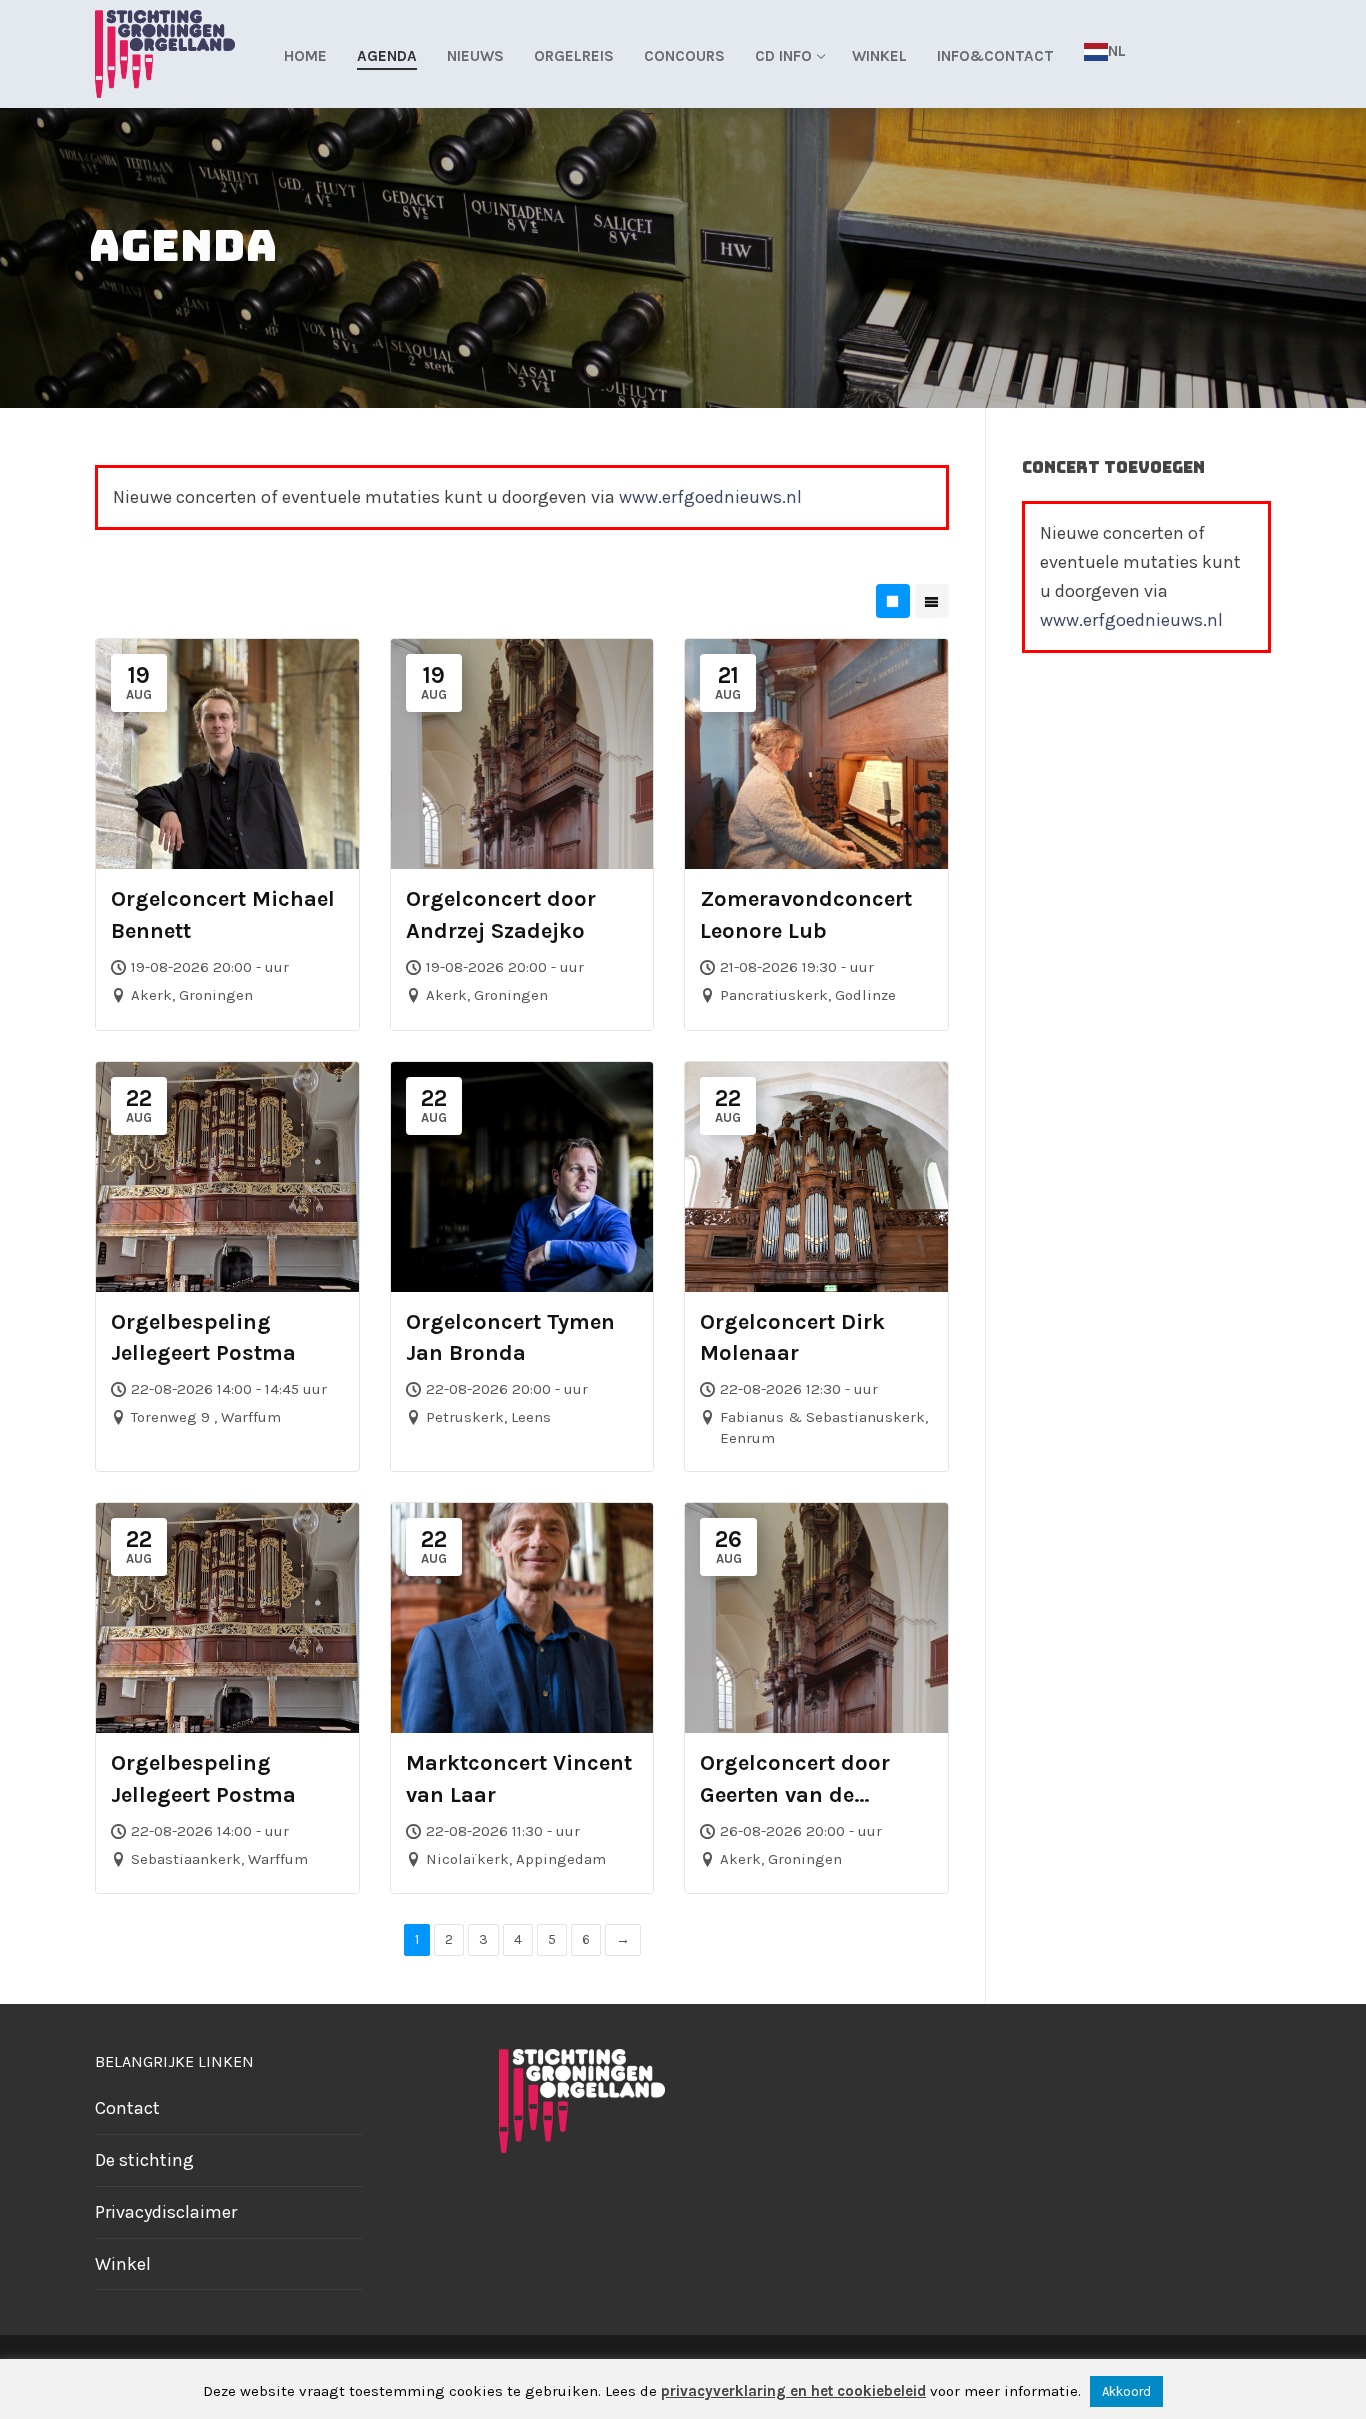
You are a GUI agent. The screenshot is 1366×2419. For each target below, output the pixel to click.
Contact (127, 2108)
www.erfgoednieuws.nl (710, 497)
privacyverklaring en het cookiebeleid (793, 2391)
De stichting (144, 2160)
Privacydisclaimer (166, 2212)
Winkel (123, 2264)
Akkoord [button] (1126, 2391)
